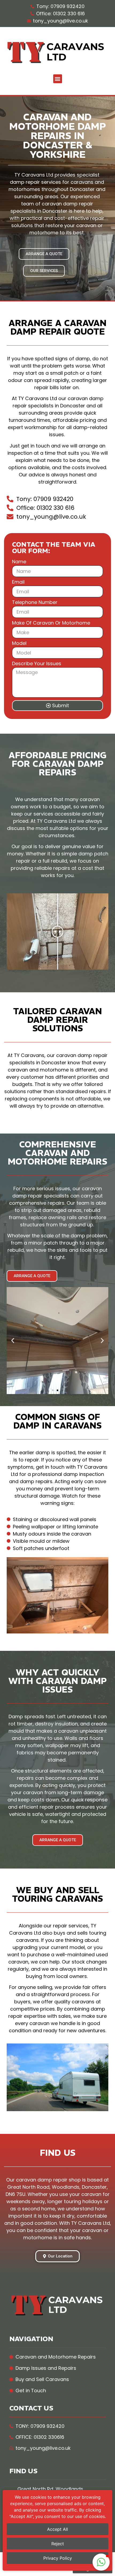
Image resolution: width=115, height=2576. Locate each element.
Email (18, 582)
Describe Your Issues (37, 664)
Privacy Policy (58, 2558)
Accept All (57, 2529)
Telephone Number (35, 603)
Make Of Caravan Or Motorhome (51, 623)
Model (19, 644)
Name (19, 562)
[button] (58, 79)
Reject (58, 2544)
